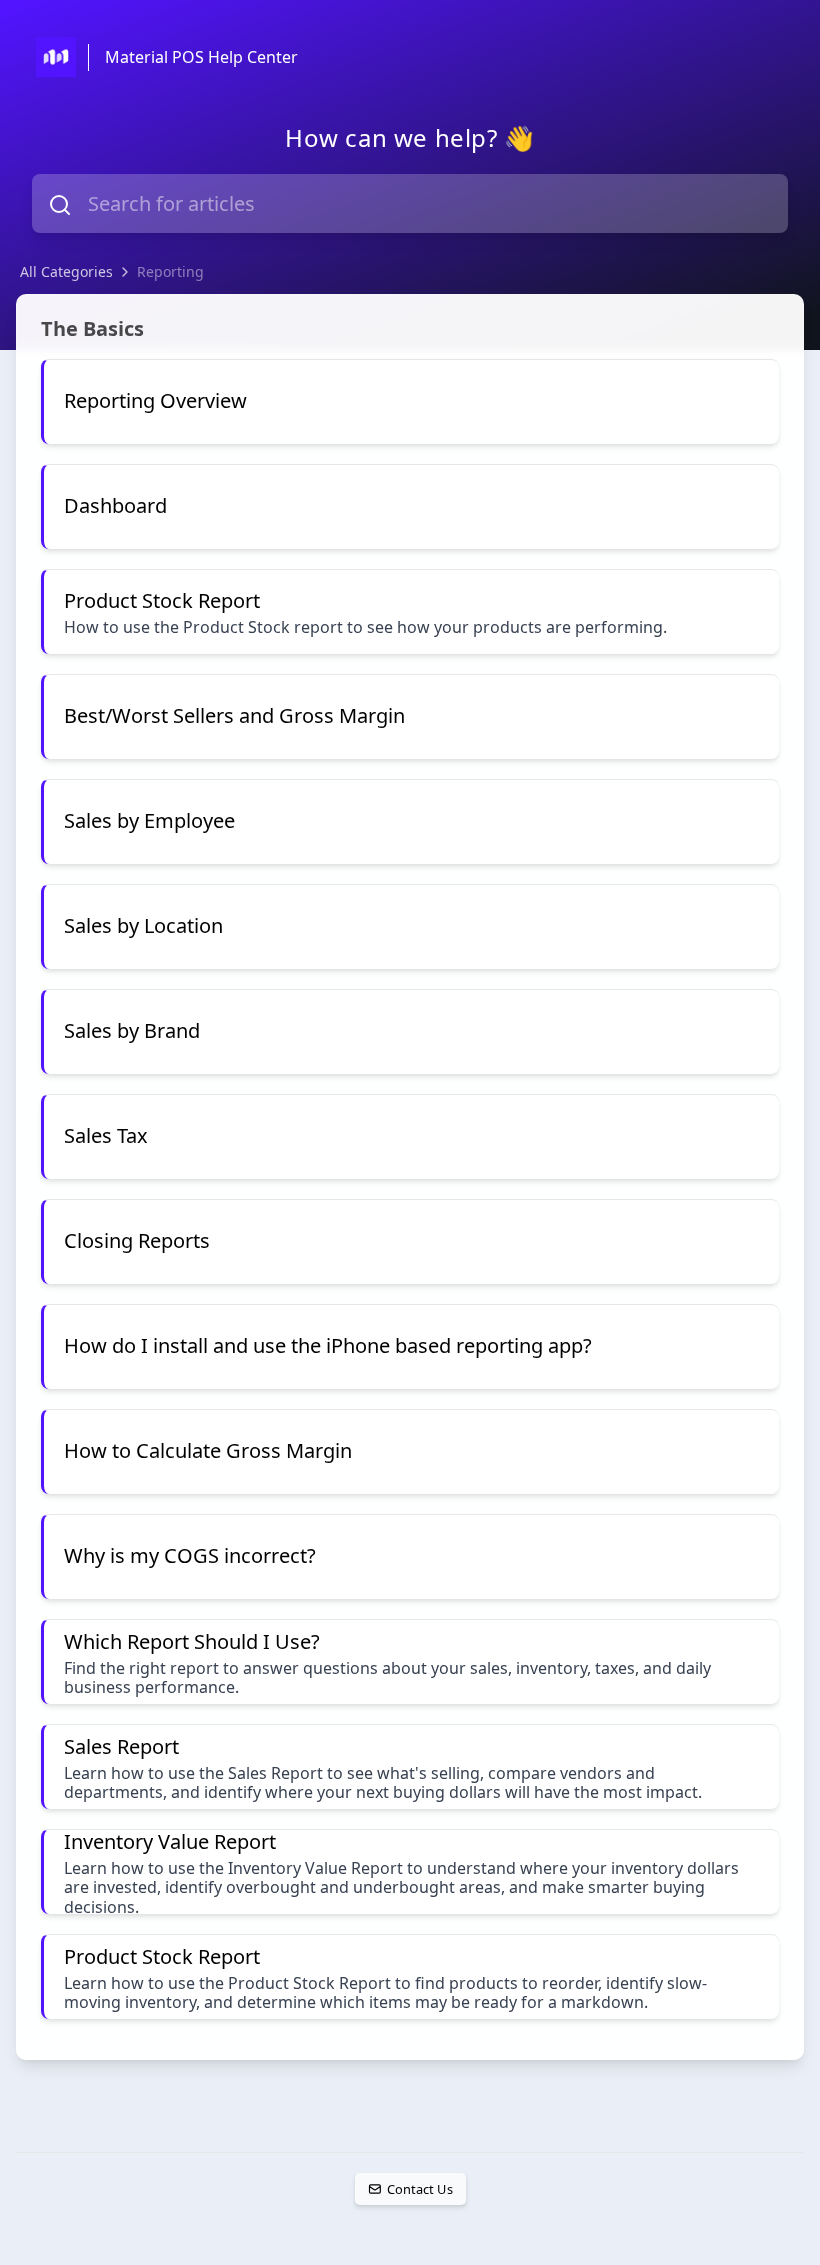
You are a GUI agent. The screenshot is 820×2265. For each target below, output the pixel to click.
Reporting (170, 271)
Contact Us (419, 2189)
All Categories (66, 271)
